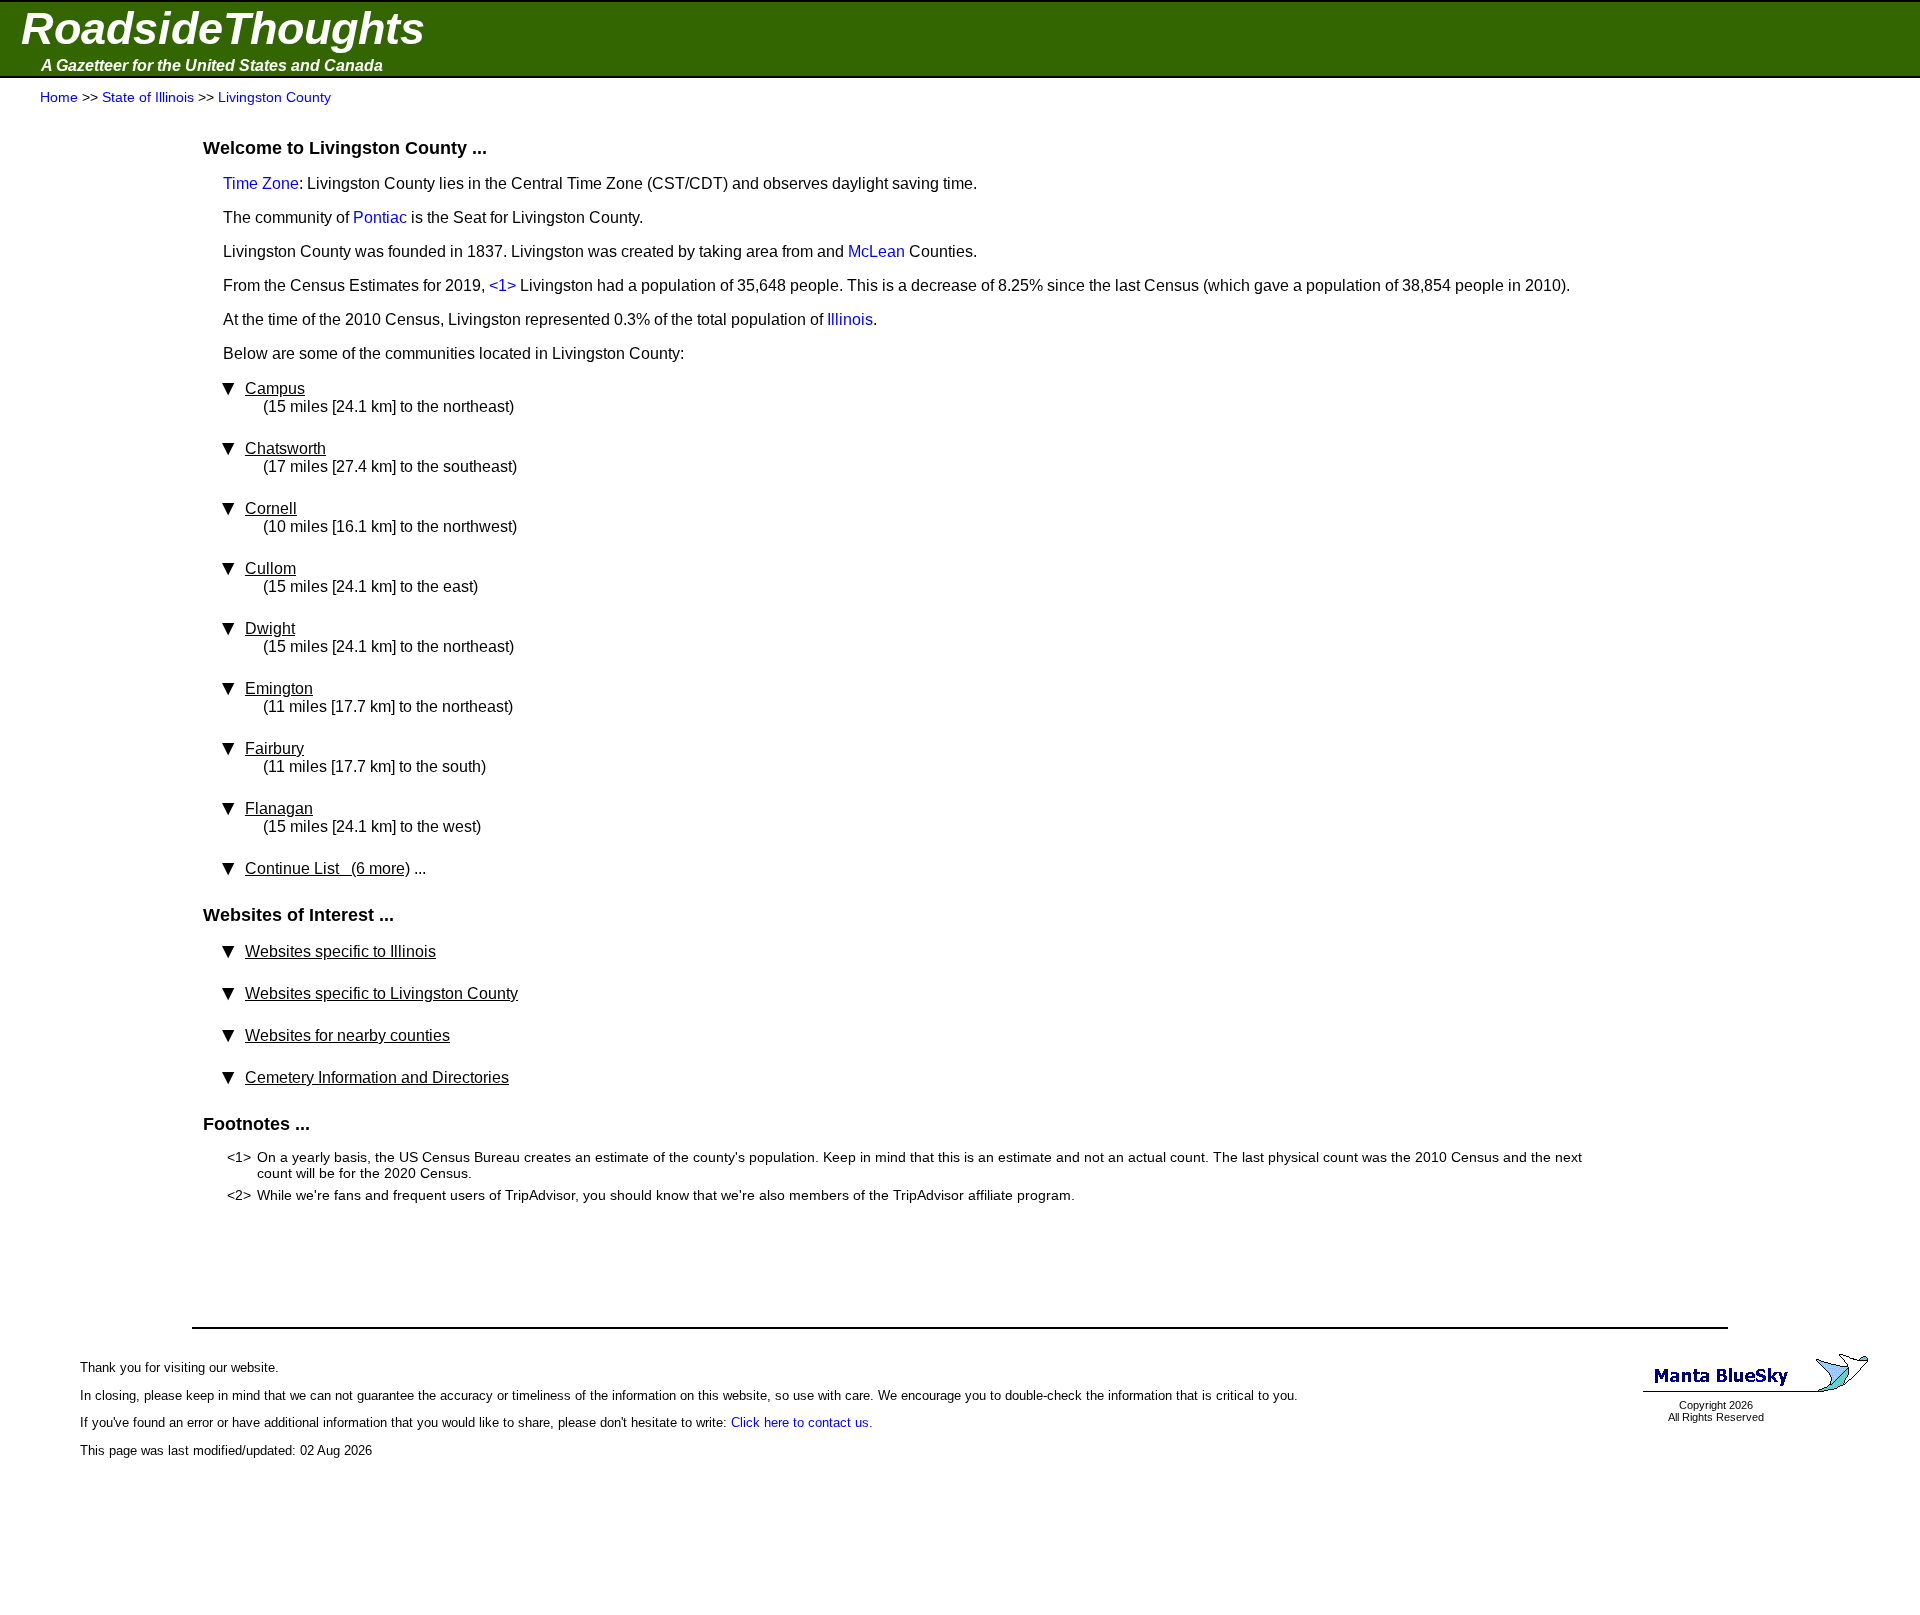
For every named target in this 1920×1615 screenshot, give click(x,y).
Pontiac (380, 217)
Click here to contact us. (802, 1422)
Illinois (850, 319)
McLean (876, 251)
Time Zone (261, 183)
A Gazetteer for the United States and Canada (212, 65)
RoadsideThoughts (223, 28)
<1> (502, 285)
